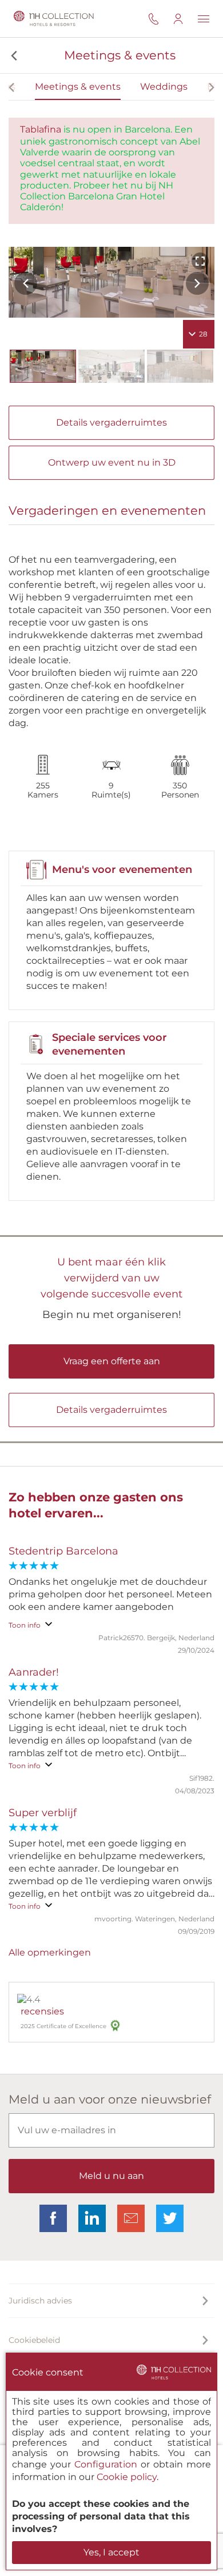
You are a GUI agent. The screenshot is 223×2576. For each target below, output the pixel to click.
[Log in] (185, 19)
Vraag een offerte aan (112, 1361)
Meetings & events (78, 87)
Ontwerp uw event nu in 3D (112, 462)
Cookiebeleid (34, 2340)
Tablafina (41, 129)
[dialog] (111, 2461)
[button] (13, 55)
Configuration (106, 2464)
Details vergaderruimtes (111, 422)
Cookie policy (127, 2477)
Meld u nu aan (111, 2176)
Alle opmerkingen (50, 1952)
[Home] (53, 19)
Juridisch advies (40, 2301)
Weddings (164, 87)
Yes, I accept (111, 2552)
